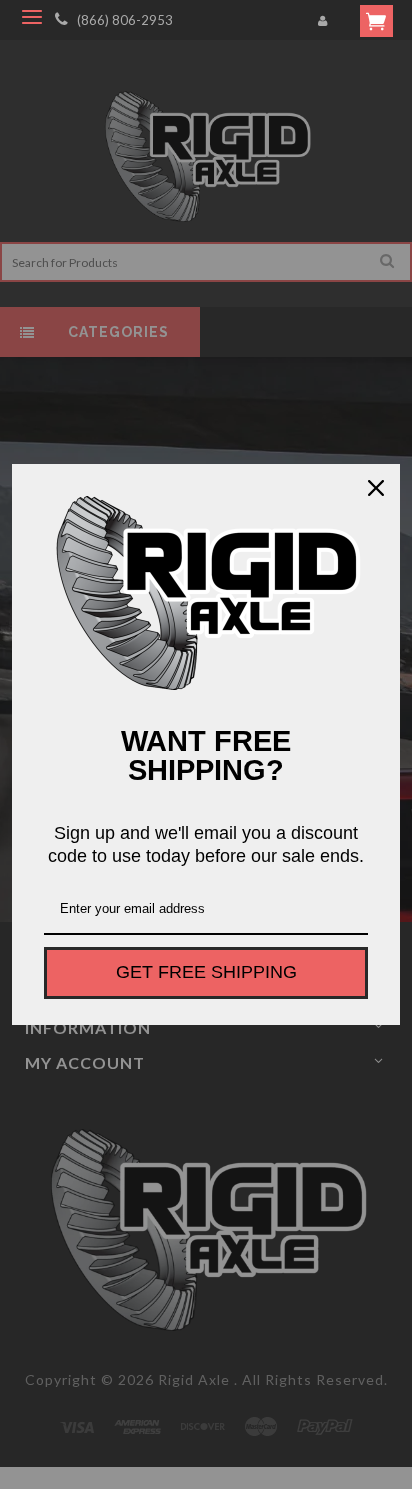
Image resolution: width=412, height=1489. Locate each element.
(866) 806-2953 (125, 20)
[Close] (376, 488)
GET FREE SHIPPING (206, 972)
